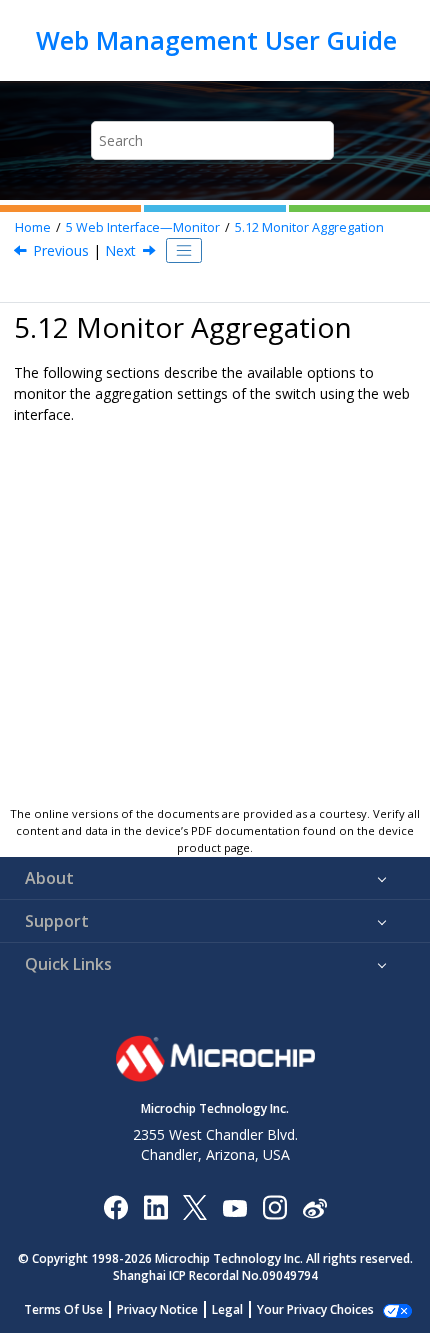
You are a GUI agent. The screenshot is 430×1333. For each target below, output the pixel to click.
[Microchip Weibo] (314, 1206)
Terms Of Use (63, 1309)
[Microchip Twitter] (195, 1206)
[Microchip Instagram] (274, 1206)
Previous (61, 250)
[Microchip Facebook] (115, 1206)
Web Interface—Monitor (143, 227)
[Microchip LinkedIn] (155, 1206)
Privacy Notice (157, 1309)
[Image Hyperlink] (234, 1206)
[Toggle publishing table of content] (184, 251)
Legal (227, 1309)
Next (120, 250)
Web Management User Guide (216, 40)
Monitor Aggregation (309, 227)
